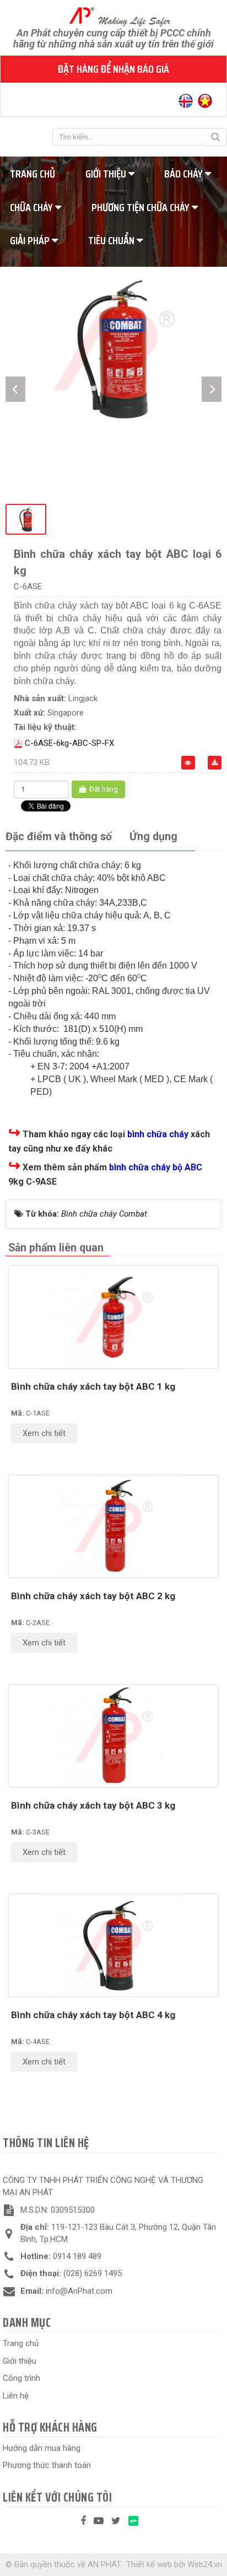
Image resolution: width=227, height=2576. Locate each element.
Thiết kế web (149, 2564)
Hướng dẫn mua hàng (42, 2448)
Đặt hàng (103, 789)
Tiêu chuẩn (112, 240)
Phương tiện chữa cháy (142, 207)
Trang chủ (21, 2343)
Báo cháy (185, 174)
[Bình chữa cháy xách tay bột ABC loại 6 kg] (113, 349)
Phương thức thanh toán (47, 2465)
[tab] (59, 837)
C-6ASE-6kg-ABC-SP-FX (69, 743)
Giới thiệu (107, 174)
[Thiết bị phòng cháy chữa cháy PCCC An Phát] (114, 16)
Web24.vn (205, 2564)
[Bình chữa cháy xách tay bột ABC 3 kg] (113, 1736)
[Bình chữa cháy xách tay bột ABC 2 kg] (113, 1526)
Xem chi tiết (44, 1433)
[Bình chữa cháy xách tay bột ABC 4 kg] (113, 1945)
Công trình (21, 2378)
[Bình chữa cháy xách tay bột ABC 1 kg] (113, 1317)
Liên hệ (16, 2396)
